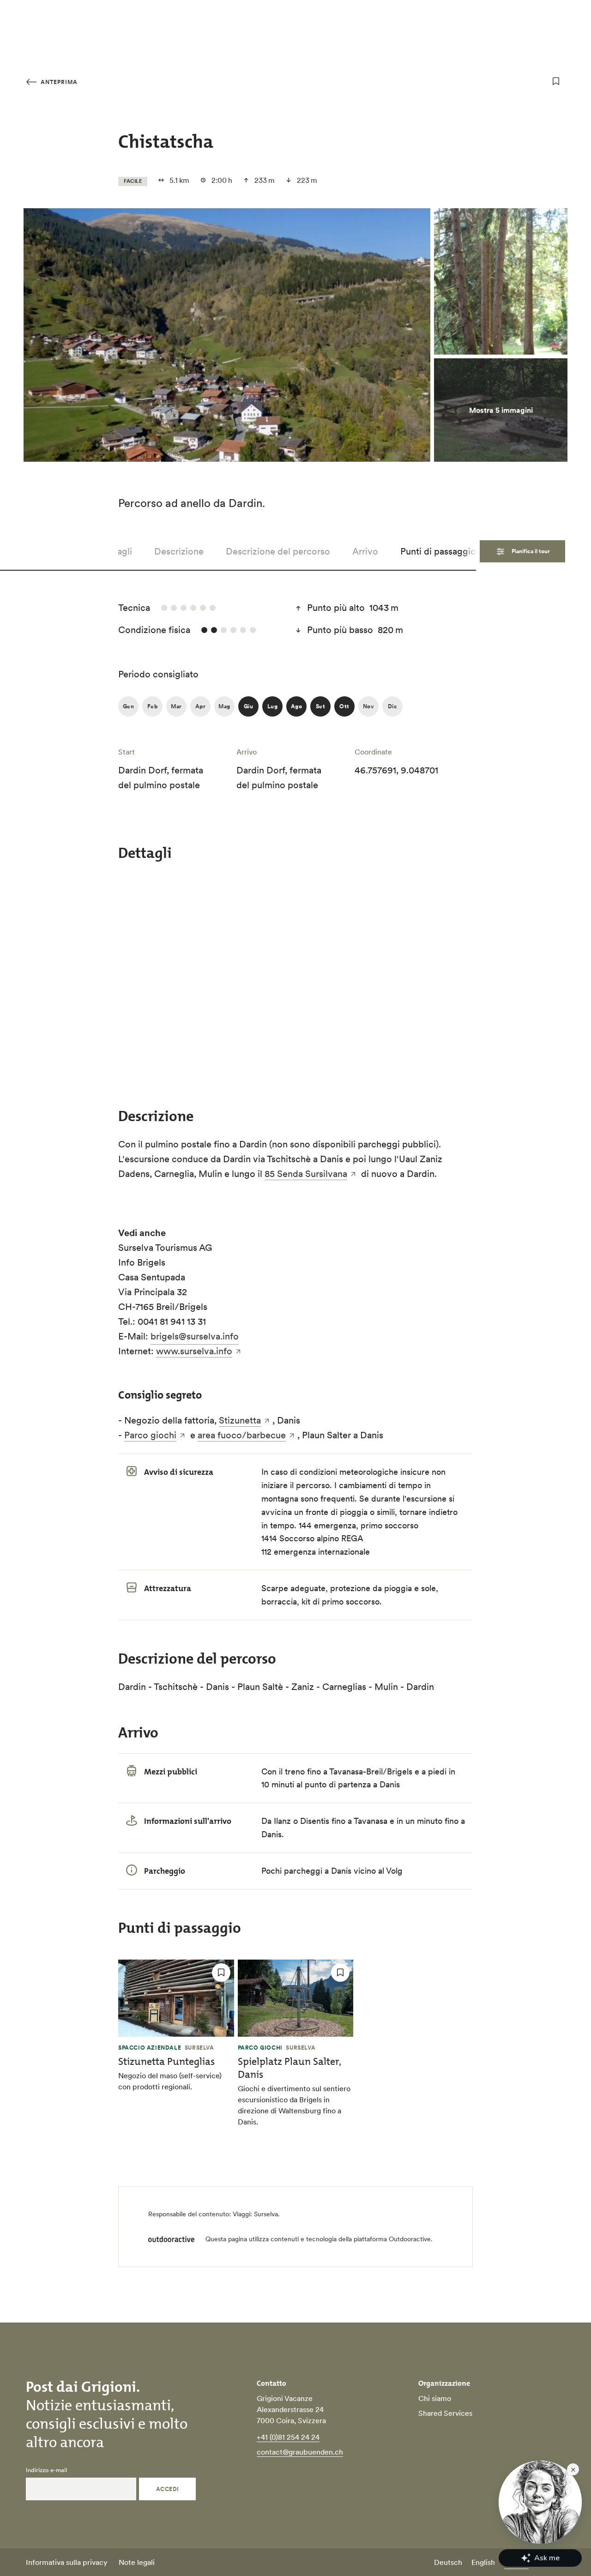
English (483, 2562)
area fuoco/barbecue (242, 1435)
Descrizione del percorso (278, 551)
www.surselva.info (194, 1351)
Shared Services (445, 2413)
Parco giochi (150, 1435)
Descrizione (179, 551)
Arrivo (365, 551)
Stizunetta (240, 1420)
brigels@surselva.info (195, 1336)
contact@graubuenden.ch (300, 2452)
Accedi (168, 2489)
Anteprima (58, 82)
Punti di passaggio (438, 551)
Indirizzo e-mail (46, 2470)
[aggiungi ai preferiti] (556, 81)
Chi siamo (435, 2398)
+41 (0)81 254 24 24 (288, 2437)
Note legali (137, 2562)
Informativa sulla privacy (67, 2562)
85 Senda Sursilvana (306, 1174)
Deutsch (448, 2562)
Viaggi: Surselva (255, 2214)
